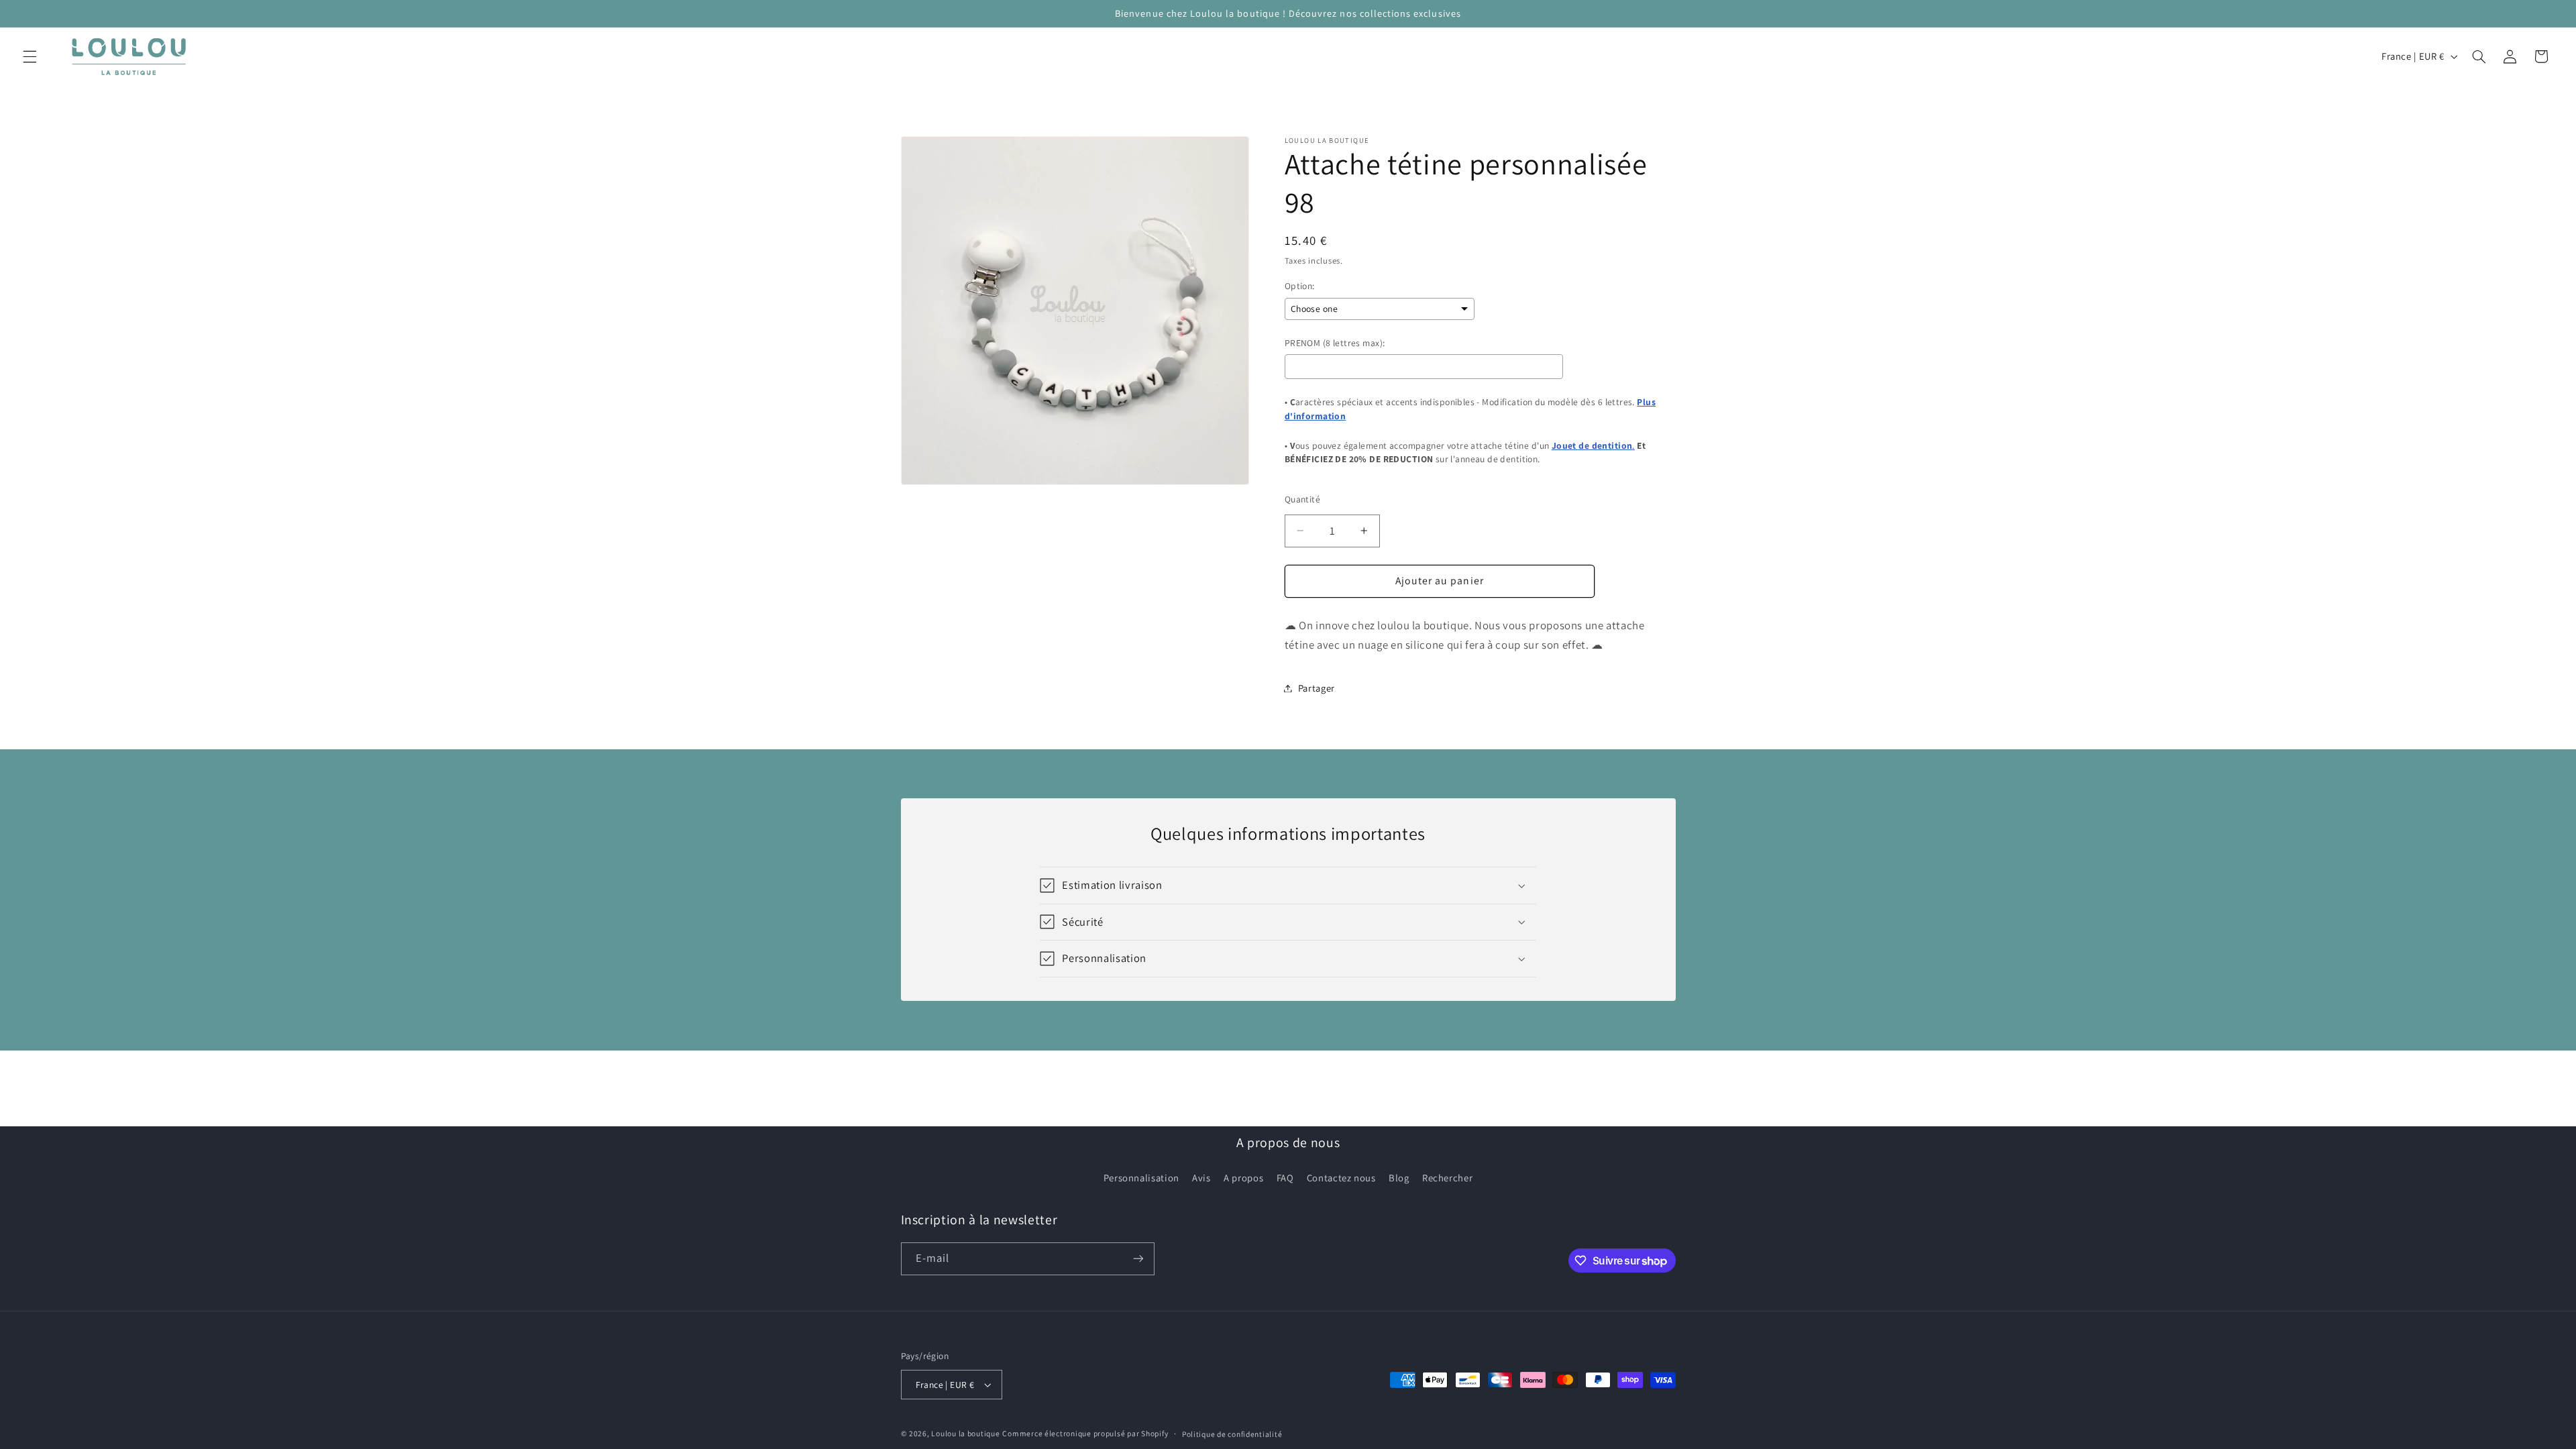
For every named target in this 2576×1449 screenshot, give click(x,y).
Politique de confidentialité (1232, 1434)
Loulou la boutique (965, 1433)
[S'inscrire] (1138, 1259)
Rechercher (1447, 1178)
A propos (1243, 1178)
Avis (1201, 1178)
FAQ (1285, 1178)
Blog (1399, 1178)
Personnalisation (1141, 1178)
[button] (30, 56)
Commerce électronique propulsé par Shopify (1085, 1433)
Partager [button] (1317, 688)
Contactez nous (1341, 1178)
